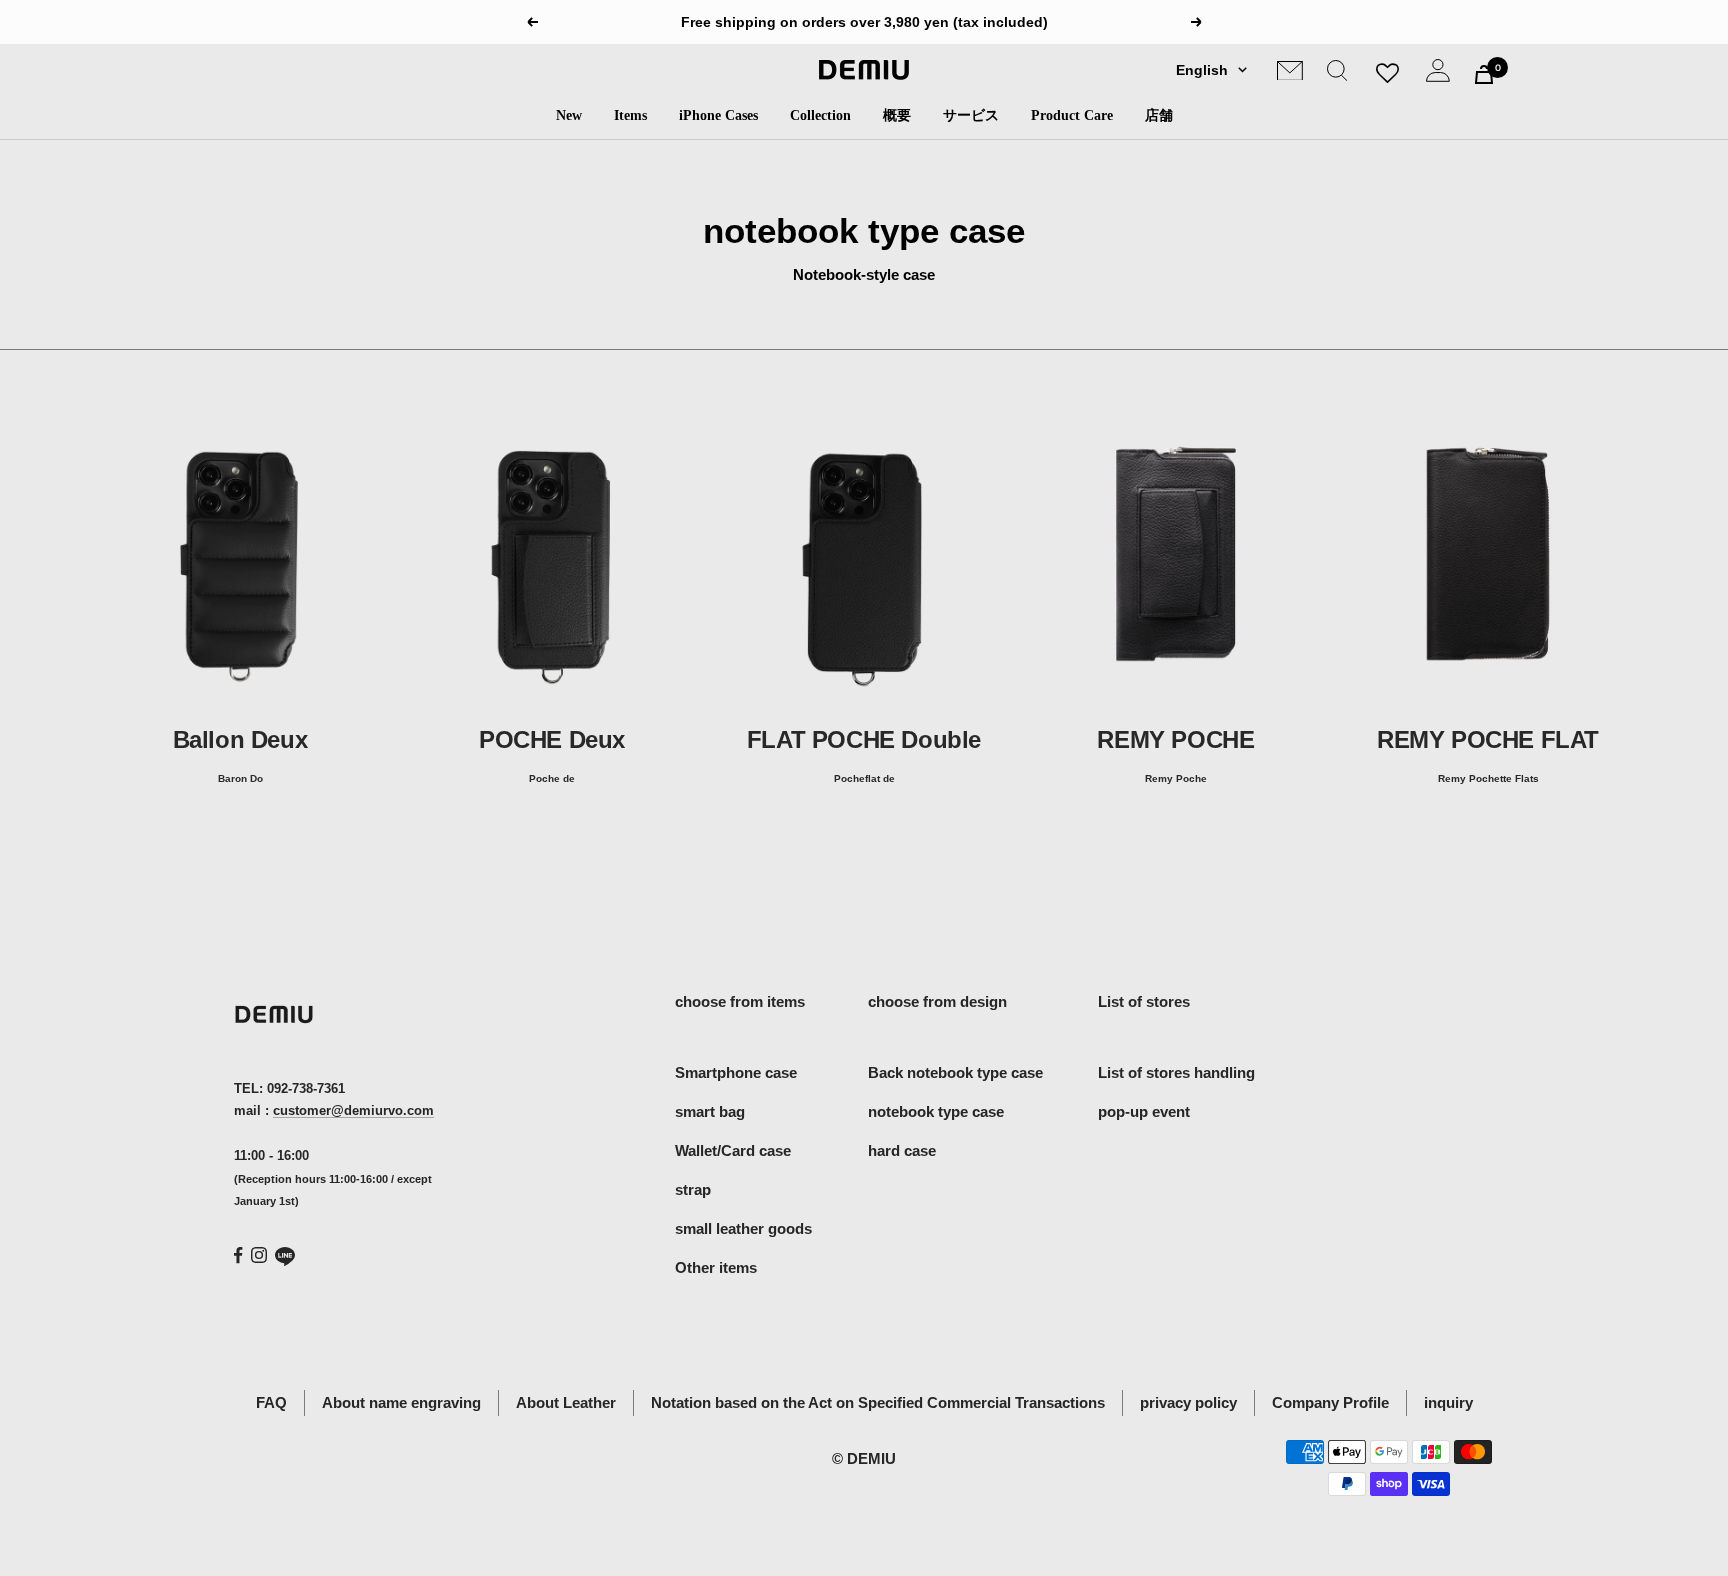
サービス (971, 115)
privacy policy (1188, 1402)
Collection (820, 115)
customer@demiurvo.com (353, 1110)
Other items (716, 1267)
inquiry (1448, 1402)
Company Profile (1330, 1402)
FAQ (271, 1402)
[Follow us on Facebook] (238, 1255)
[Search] (1337, 74)
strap (693, 1189)
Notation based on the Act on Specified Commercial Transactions (878, 1402)
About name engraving (401, 1402)
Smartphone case (736, 1072)
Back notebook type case (955, 1072)
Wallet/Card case (733, 1150)
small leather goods (743, 1228)
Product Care (1072, 115)
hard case (902, 1150)
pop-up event (1144, 1111)
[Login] (1438, 74)
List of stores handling (1176, 1072)
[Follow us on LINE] (285, 1257)
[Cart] (1484, 74)
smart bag (710, 1111)
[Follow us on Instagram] (259, 1255)
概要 (897, 115)
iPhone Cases (718, 115)
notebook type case (936, 1111)
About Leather (566, 1402)
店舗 (1159, 115)
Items (630, 115)
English (1202, 70)
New (569, 115)
